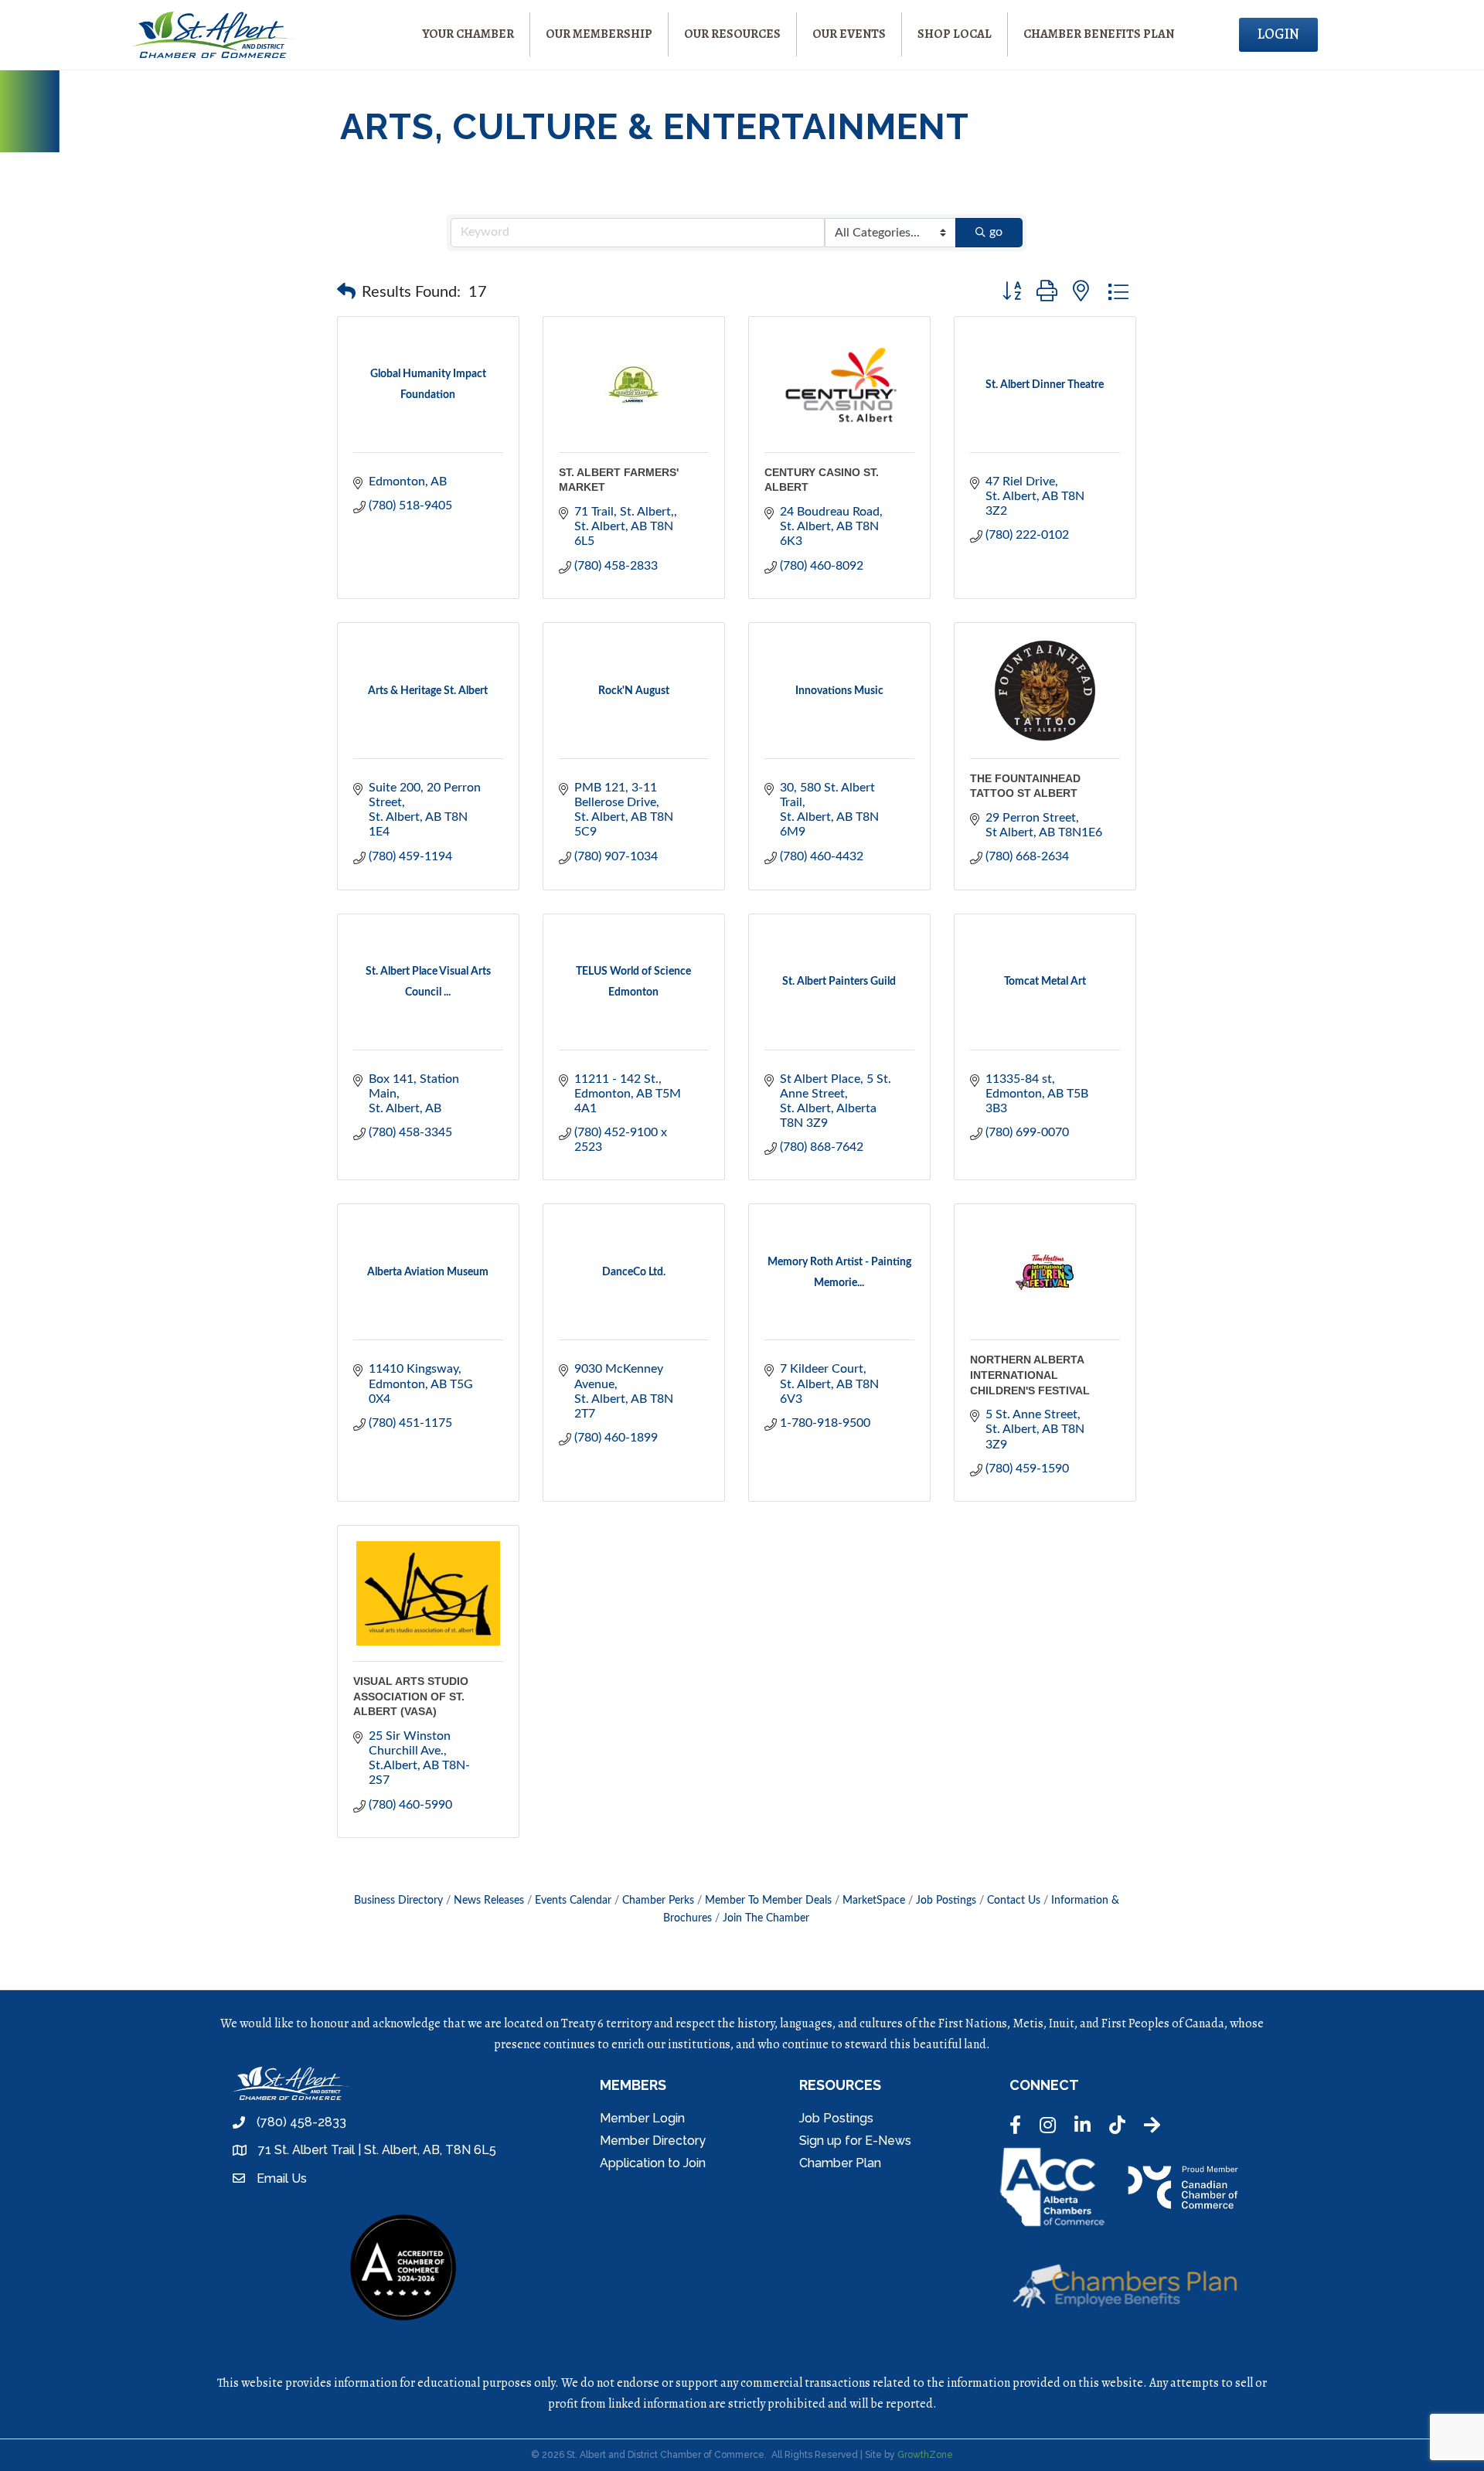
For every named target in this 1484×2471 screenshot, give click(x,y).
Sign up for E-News (855, 2141)
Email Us (282, 2178)
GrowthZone (925, 2455)
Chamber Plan (840, 2163)
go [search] (996, 232)
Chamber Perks (658, 1901)
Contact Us (1014, 1901)
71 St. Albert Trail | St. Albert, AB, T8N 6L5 (377, 2150)
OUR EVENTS (849, 34)
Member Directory (653, 2141)
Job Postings (946, 1901)
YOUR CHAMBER (468, 34)
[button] (346, 292)
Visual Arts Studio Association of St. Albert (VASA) (411, 1696)
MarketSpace (874, 1901)
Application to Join (653, 2163)
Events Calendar (573, 1901)
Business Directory (398, 1901)
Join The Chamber (766, 1918)
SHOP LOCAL (955, 34)
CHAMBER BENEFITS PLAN (1099, 34)
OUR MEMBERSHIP (599, 34)
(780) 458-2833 (301, 2122)
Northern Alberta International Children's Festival (1030, 1375)
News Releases (489, 1901)
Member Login (642, 2118)
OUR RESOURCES (732, 34)
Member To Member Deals (768, 1901)
